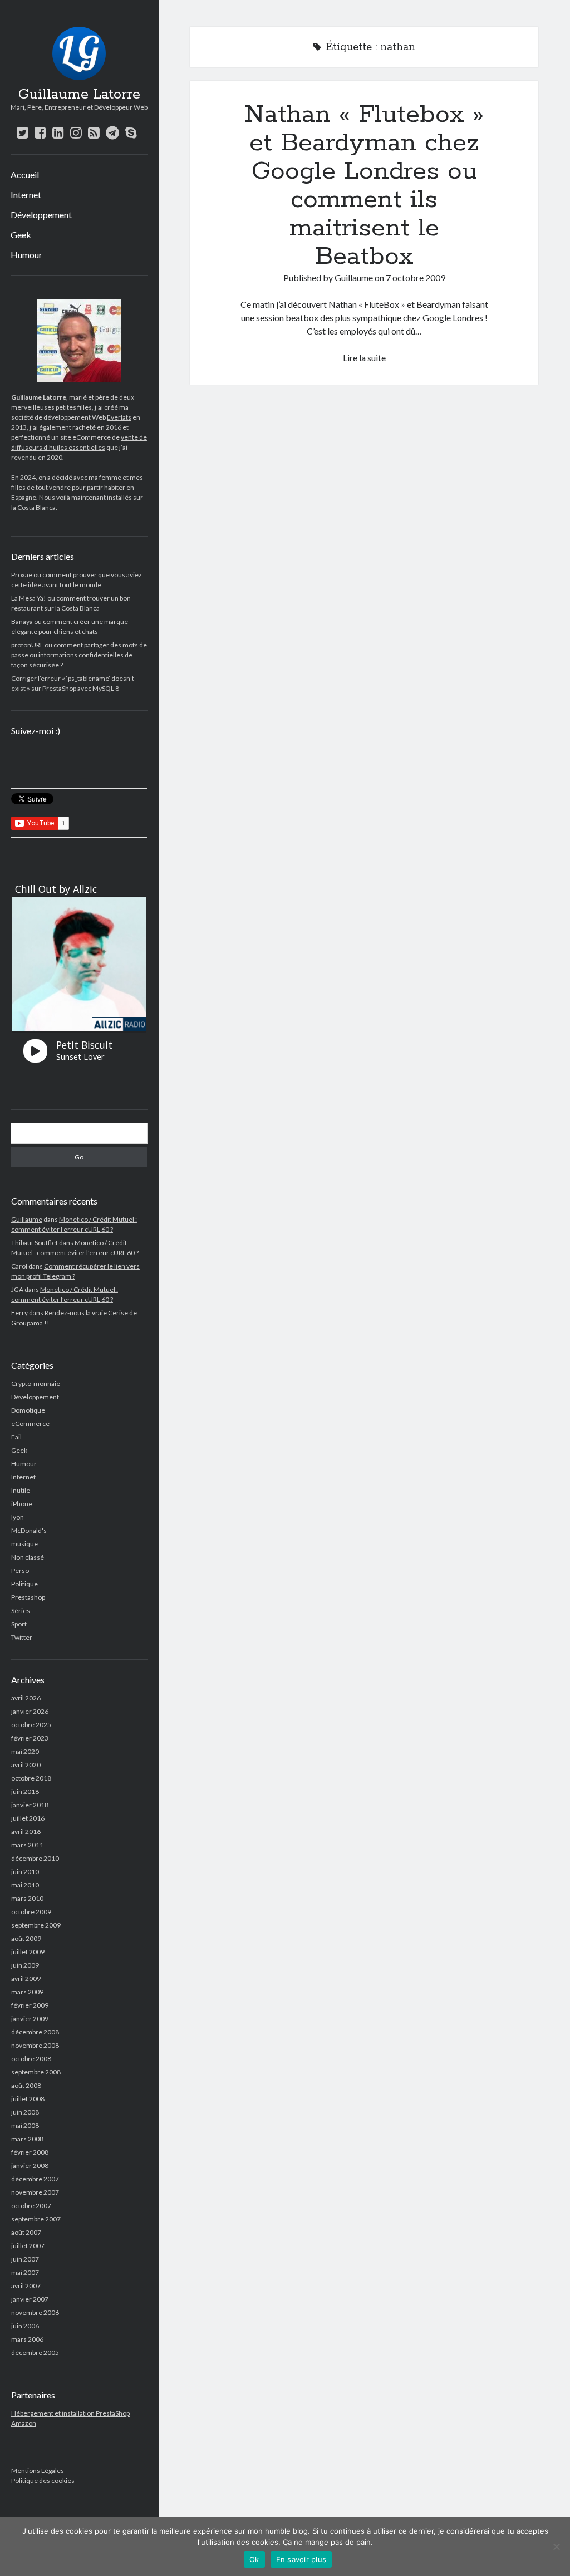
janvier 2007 (30, 2299)
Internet (26, 195)
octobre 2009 (31, 1912)
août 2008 (26, 2085)
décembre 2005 (35, 2353)
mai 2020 (25, 1751)
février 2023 (30, 1738)
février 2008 (30, 2152)
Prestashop (28, 1597)
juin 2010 (25, 1872)
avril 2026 (26, 1698)
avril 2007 (26, 2286)
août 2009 (26, 1938)
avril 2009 (26, 1978)
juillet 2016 (28, 1818)
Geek (21, 235)
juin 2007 (25, 2259)
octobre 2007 (31, 2206)
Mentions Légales (38, 2471)
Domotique (28, 1410)
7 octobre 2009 (416, 277)
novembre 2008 (35, 2045)
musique (24, 1544)
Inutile (21, 1490)
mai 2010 (25, 1885)
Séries (21, 1611)
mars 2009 (27, 1992)
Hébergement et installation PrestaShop (70, 2413)
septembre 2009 (36, 1925)
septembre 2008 (36, 2072)
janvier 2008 (30, 2165)
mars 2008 (27, 2139)
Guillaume (27, 1219)
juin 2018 (25, 1791)
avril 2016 (26, 1832)
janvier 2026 (30, 1711)
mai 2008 (25, 2125)
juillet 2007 (28, 2246)
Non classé (28, 1557)
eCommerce (30, 1424)
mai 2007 (25, 2272)
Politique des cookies (43, 2481)
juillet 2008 (28, 2099)
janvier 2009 (30, 2019)
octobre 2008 (31, 2059)
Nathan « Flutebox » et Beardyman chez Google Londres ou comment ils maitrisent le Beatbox (364, 186)
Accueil (25, 174)
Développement (41, 215)
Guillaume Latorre (79, 95)
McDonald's (29, 1530)
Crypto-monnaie (36, 1383)
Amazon (24, 2423)
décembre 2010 (35, 1858)
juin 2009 (25, 1965)
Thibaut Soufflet (35, 1243)
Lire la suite (364, 358)
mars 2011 (27, 1845)
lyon (18, 1517)
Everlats (119, 417)
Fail (16, 1437)
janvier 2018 (30, 1805)
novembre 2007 (35, 2192)
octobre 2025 (31, 1725)
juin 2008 (25, 2112)
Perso (20, 1570)
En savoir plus (301, 2559)
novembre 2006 (35, 2312)
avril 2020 (26, 1765)
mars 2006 (27, 2339)
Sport (19, 1624)
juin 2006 (25, 2326)
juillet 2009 (28, 1952)
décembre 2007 (35, 2179)
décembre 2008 (35, 2032)
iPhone (22, 1504)
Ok (254, 2559)
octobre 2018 (31, 1778)
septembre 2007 (36, 2219)
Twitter (22, 1637)
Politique (24, 1584)
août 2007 (26, 2232)
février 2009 (30, 2005)
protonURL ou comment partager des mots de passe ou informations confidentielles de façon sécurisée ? (79, 655)
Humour (26, 255)
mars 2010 (27, 1898)
